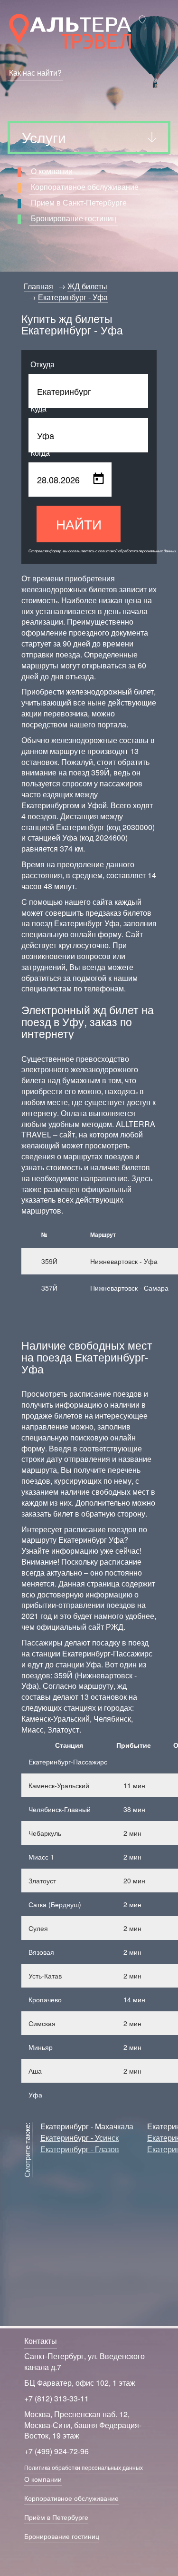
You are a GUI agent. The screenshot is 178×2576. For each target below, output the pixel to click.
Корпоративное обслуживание (85, 187)
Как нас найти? (35, 73)
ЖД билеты (87, 286)
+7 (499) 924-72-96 (56, 2451)
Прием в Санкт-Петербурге (79, 202)
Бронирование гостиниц (74, 218)
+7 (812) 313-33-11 (56, 2398)
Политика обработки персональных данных (84, 2467)
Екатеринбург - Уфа (73, 297)
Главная (38, 286)
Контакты (41, 2341)
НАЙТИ (79, 524)
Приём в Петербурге (56, 2517)
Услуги (44, 137)
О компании (52, 171)
